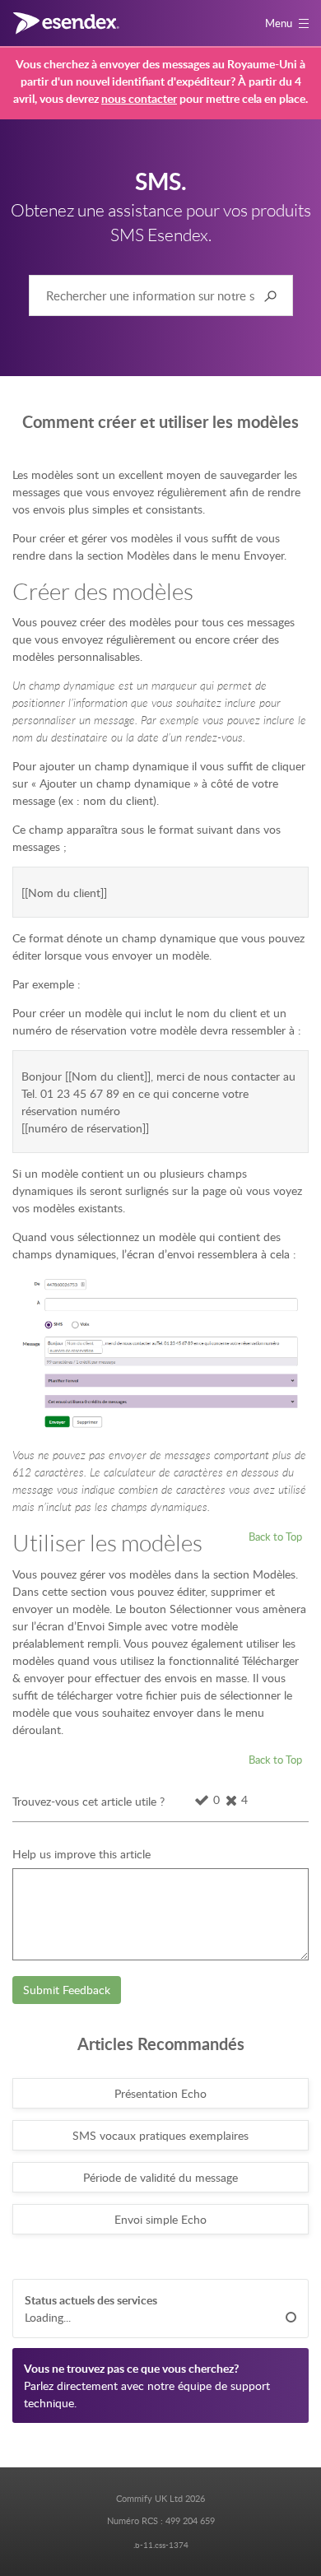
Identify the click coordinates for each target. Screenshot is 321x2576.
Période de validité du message (160, 2177)
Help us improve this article (81, 1854)
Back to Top (275, 1537)
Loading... (48, 2317)
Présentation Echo (160, 2093)
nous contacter (139, 98)
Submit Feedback (67, 1990)
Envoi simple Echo (160, 2219)
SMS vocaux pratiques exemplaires (160, 2135)
